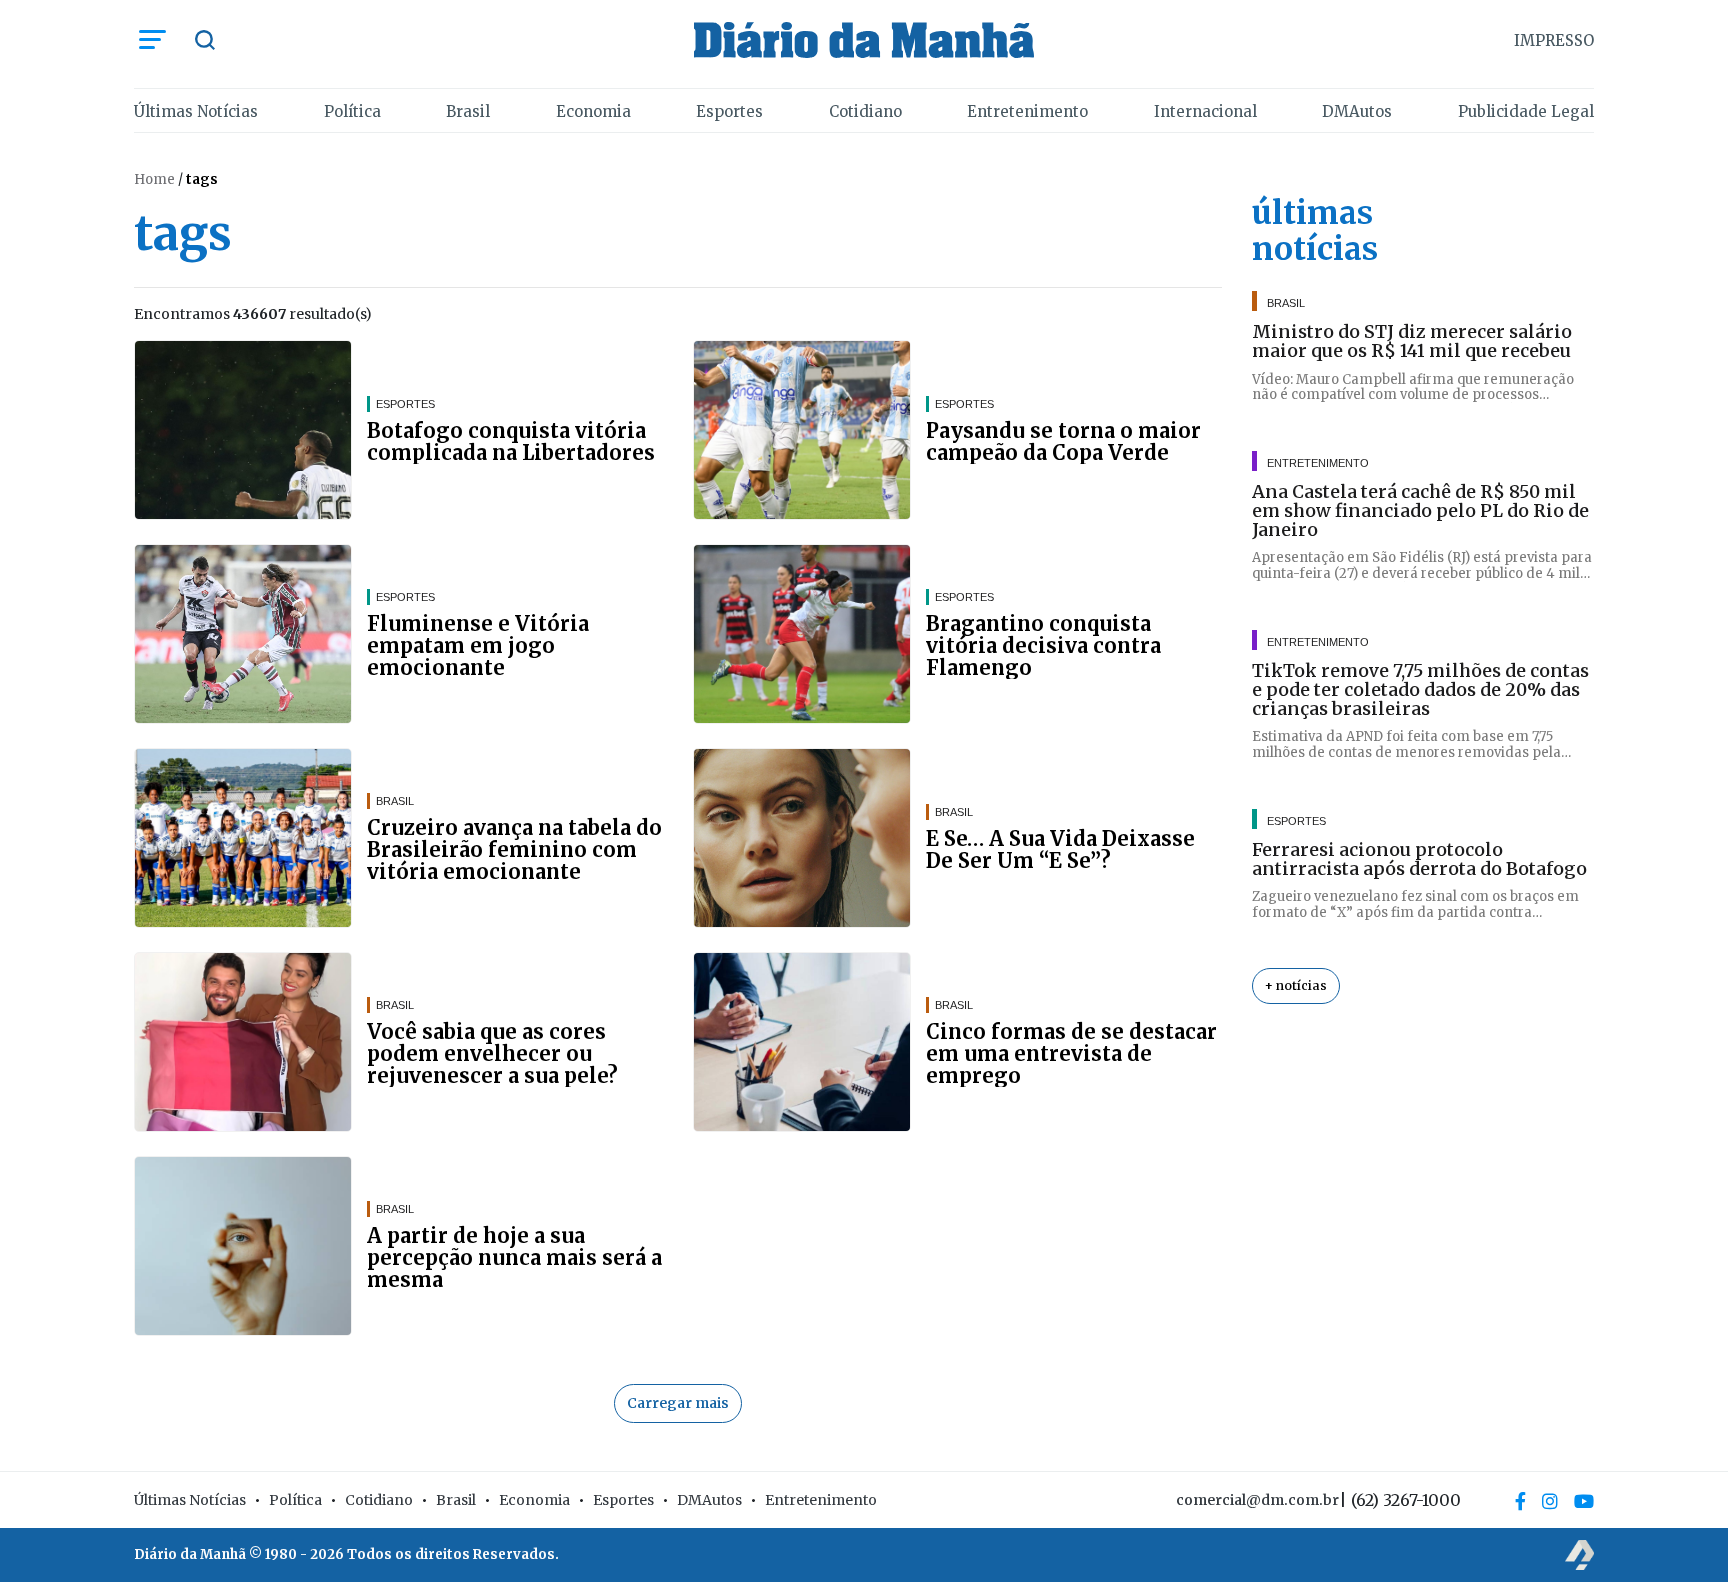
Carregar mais (678, 1403)
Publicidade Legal (1526, 111)
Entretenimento (1027, 111)
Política (352, 111)
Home (154, 179)
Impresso (1554, 40)
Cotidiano (865, 111)
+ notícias (1296, 985)
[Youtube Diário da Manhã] (1584, 1501)
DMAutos (1357, 111)
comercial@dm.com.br (1257, 1500)
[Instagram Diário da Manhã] (1550, 1501)
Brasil (468, 111)
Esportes (729, 111)
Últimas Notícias (196, 111)
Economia (593, 111)
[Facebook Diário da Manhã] (1520, 1501)
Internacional (1205, 111)
